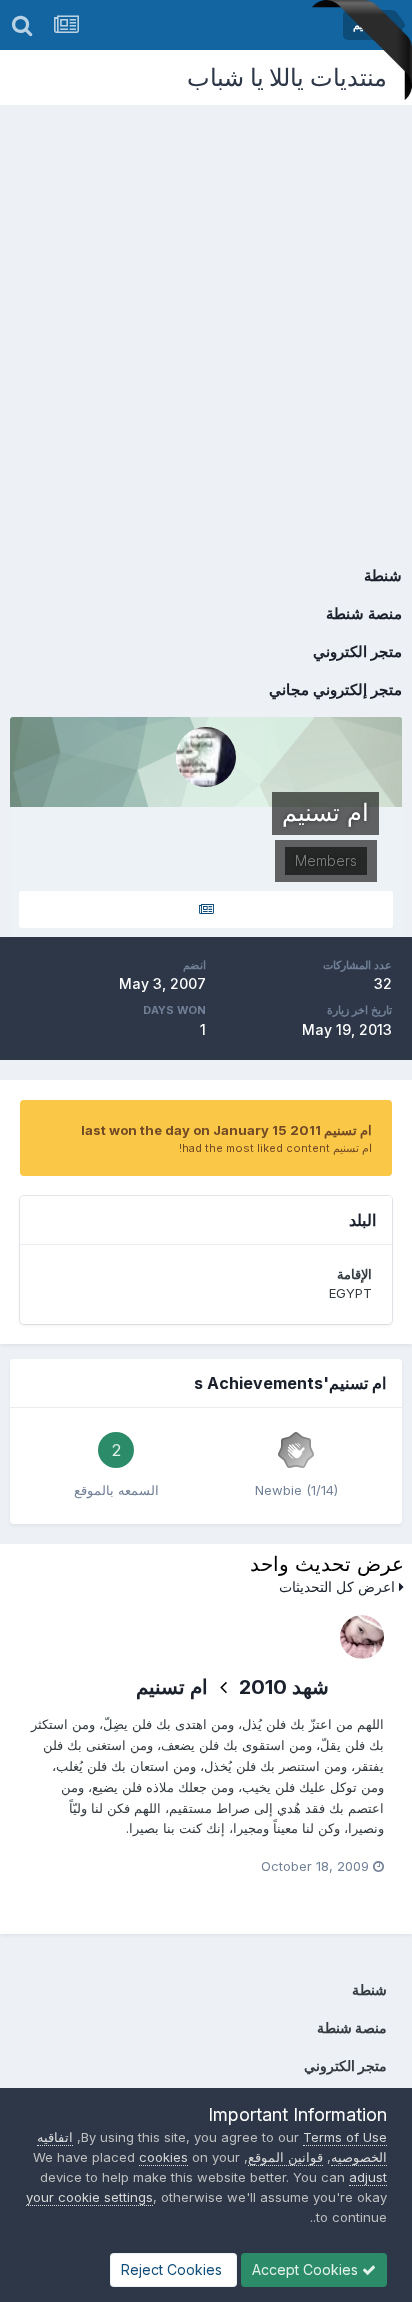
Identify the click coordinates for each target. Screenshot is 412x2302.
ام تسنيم (172, 1687)
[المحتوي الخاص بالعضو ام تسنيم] (206, 909)
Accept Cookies (307, 2269)
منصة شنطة (364, 613)
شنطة (383, 575)
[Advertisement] (206, 321)
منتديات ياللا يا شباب (287, 77)
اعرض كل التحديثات (339, 1586)
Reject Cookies (173, 2269)
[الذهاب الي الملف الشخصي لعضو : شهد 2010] (362, 1637)
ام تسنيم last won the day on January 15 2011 (226, 1130)
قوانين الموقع (285, 2157)
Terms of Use (345, 2137)
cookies (163, 2157)
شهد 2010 (284, 1687)
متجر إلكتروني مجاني (335, 689)
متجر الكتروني (357, 651)
